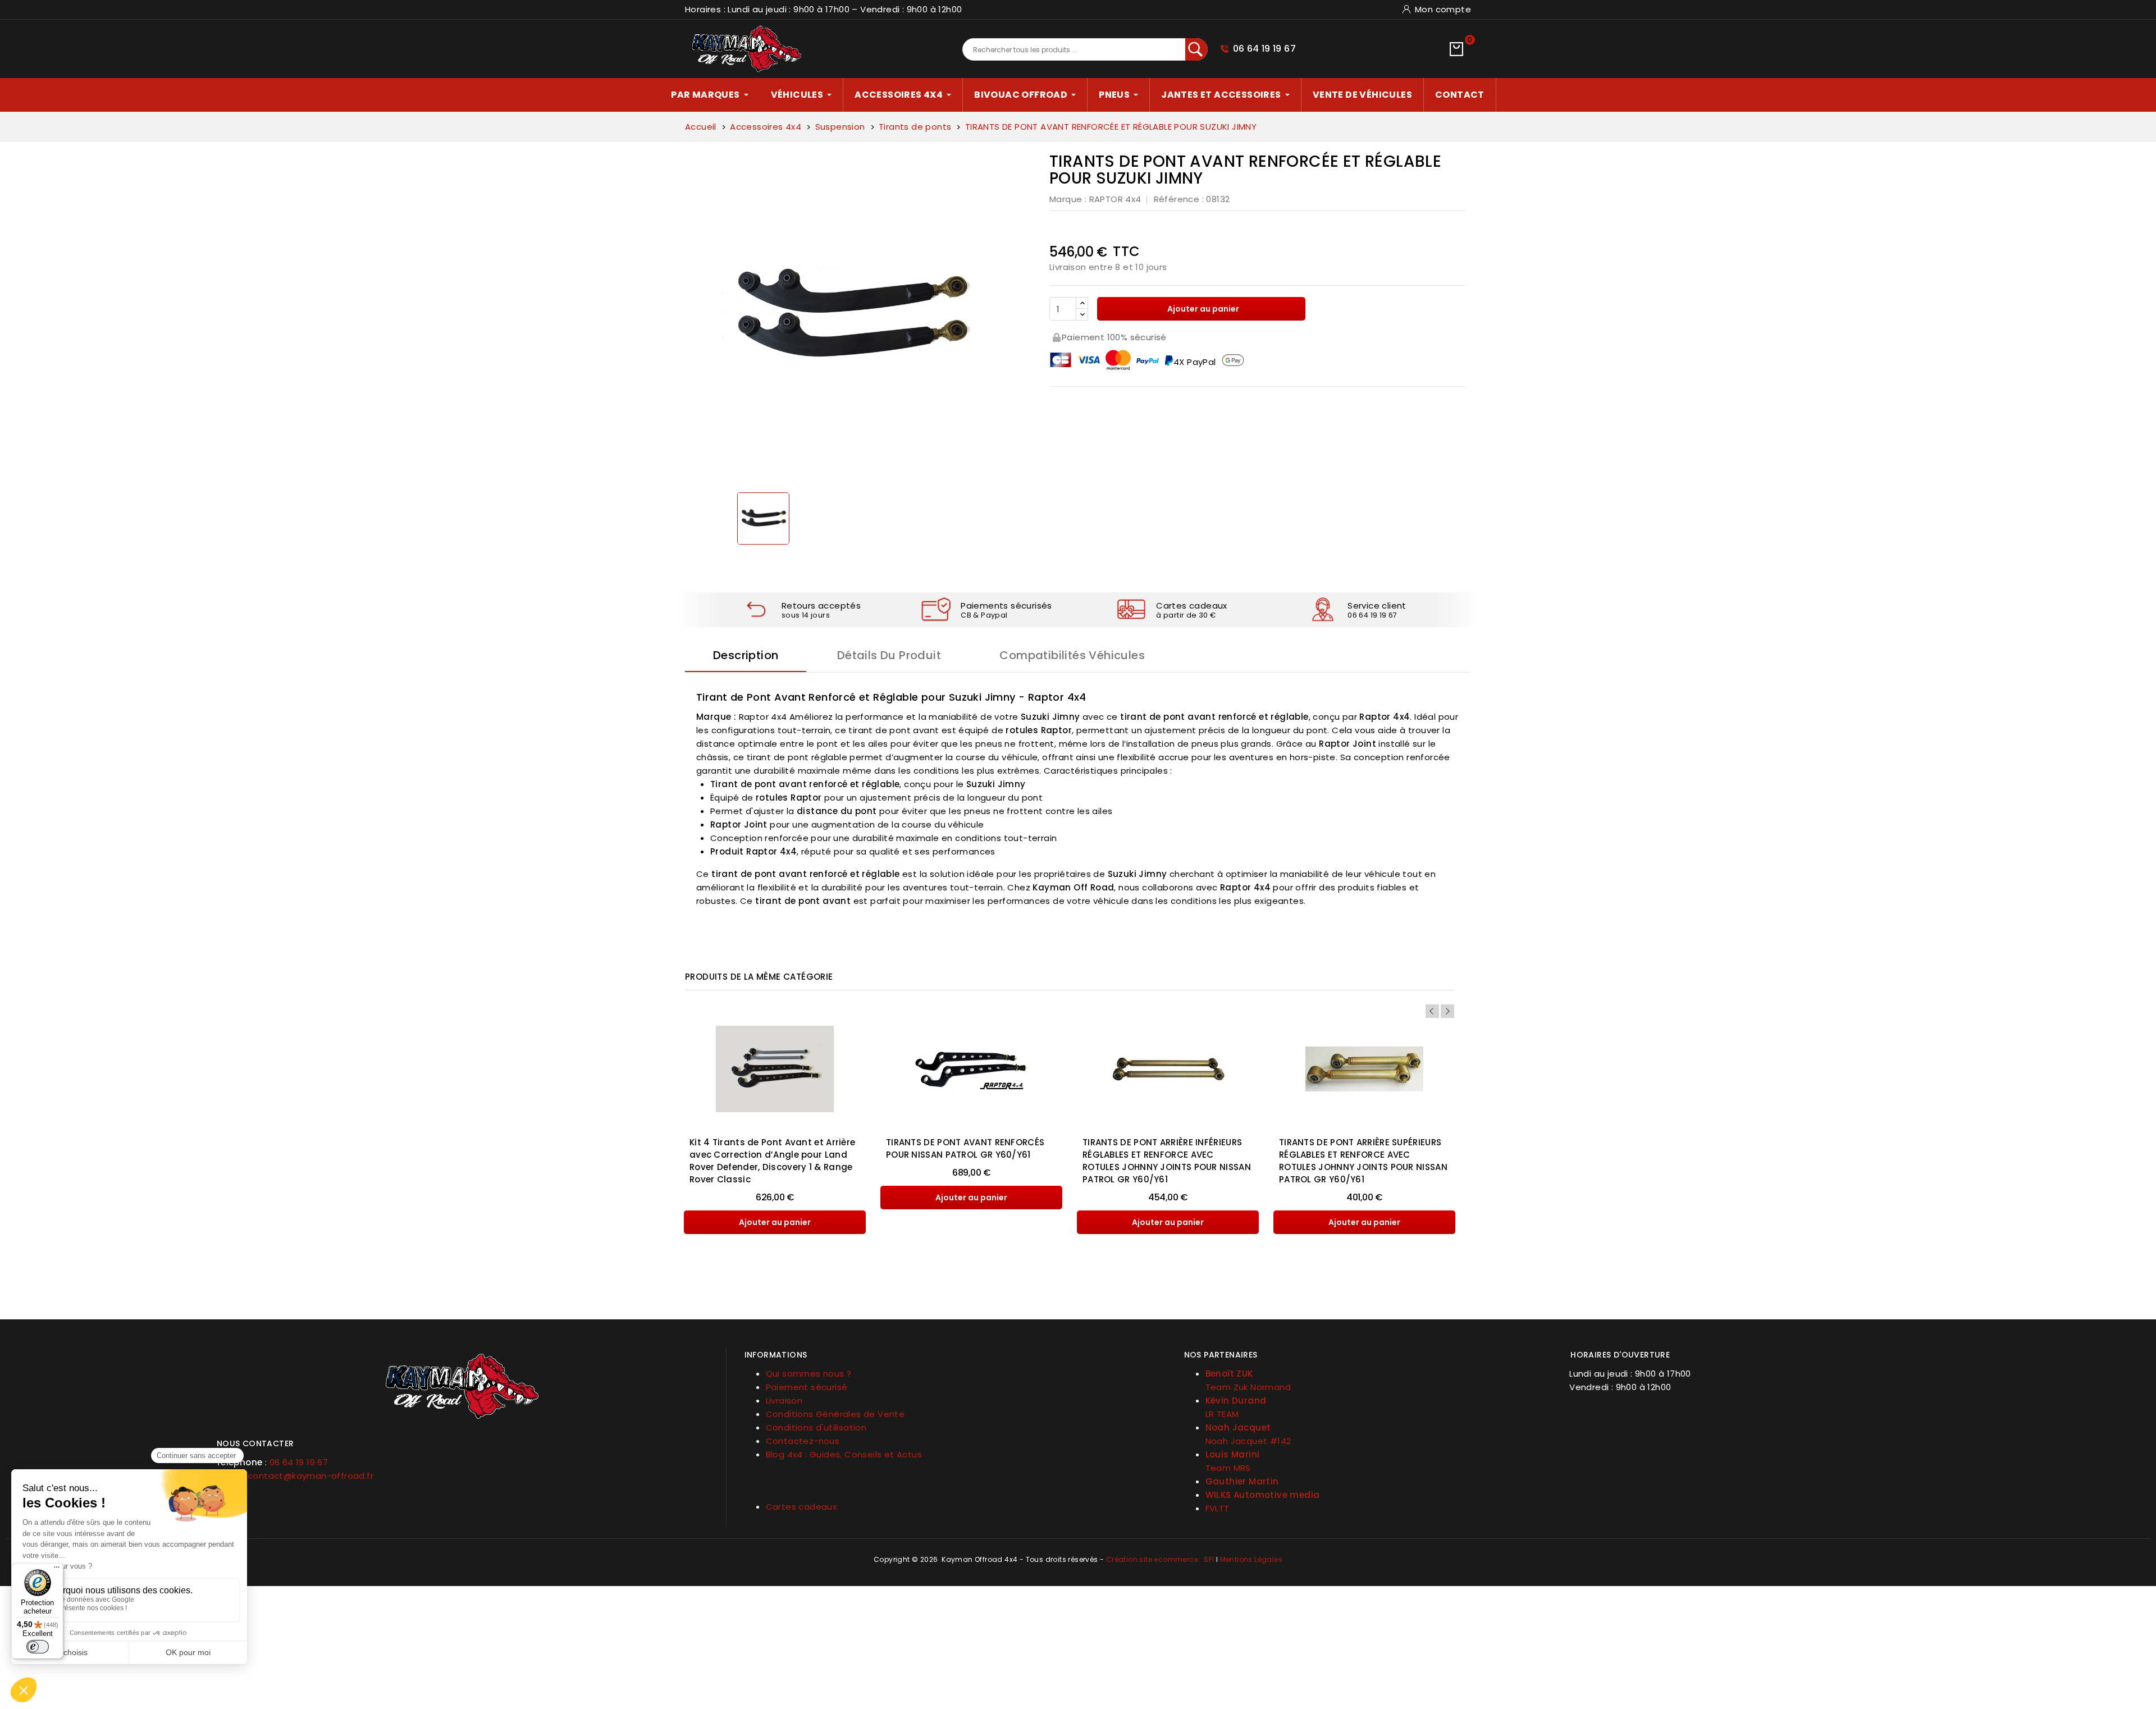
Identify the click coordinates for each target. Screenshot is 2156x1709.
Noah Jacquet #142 (1248, 1441)
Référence (1177, 199)
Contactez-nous (803, 1441)
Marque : (1068, 199)
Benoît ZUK (1229, 1374)
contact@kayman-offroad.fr (310, 1476)
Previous (1432, 1011)
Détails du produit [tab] (889, 655)
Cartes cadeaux (1192, 606)
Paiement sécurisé (807, 1387)
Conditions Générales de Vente (835, 1414)
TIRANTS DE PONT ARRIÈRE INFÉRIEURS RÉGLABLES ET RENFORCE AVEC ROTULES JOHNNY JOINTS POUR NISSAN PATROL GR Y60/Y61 (1167, 1161)
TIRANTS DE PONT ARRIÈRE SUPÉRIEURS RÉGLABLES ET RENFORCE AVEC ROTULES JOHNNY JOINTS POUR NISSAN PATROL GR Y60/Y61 (1363, 1161)
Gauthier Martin (1242, 1481)
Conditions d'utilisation (816, 1427)
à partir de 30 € (1186, 615)
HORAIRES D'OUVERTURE (1620, 1355)
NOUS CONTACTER (255, 1443)
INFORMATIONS (776, 1355)
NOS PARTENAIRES (1221, 1355)
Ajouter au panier (1202, 309)
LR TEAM (1222, 1414)
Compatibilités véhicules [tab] (1072, 655)
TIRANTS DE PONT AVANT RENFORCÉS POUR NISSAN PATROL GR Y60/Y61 (965, 1148)
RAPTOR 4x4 (1115, 199)
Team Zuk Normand (1248, 1387)
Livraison (784, 1400)
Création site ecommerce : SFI (1160, 1559)
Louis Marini (1233, 1454)
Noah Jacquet (1238, 1427)
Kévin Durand (1236, 1400)
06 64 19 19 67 (1265, 49)
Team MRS (1228, 1468)
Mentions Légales (1251, 1559)
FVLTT (1218, 1508)
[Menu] (57, 1570)
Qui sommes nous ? (809, 1374)
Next (1447, 1011)
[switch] (38, 1647)
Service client (1377, 606)
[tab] (462, 1439)
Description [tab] (746, 655)
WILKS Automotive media (1263, 1495)
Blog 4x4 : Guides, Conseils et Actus (844, 1454)
